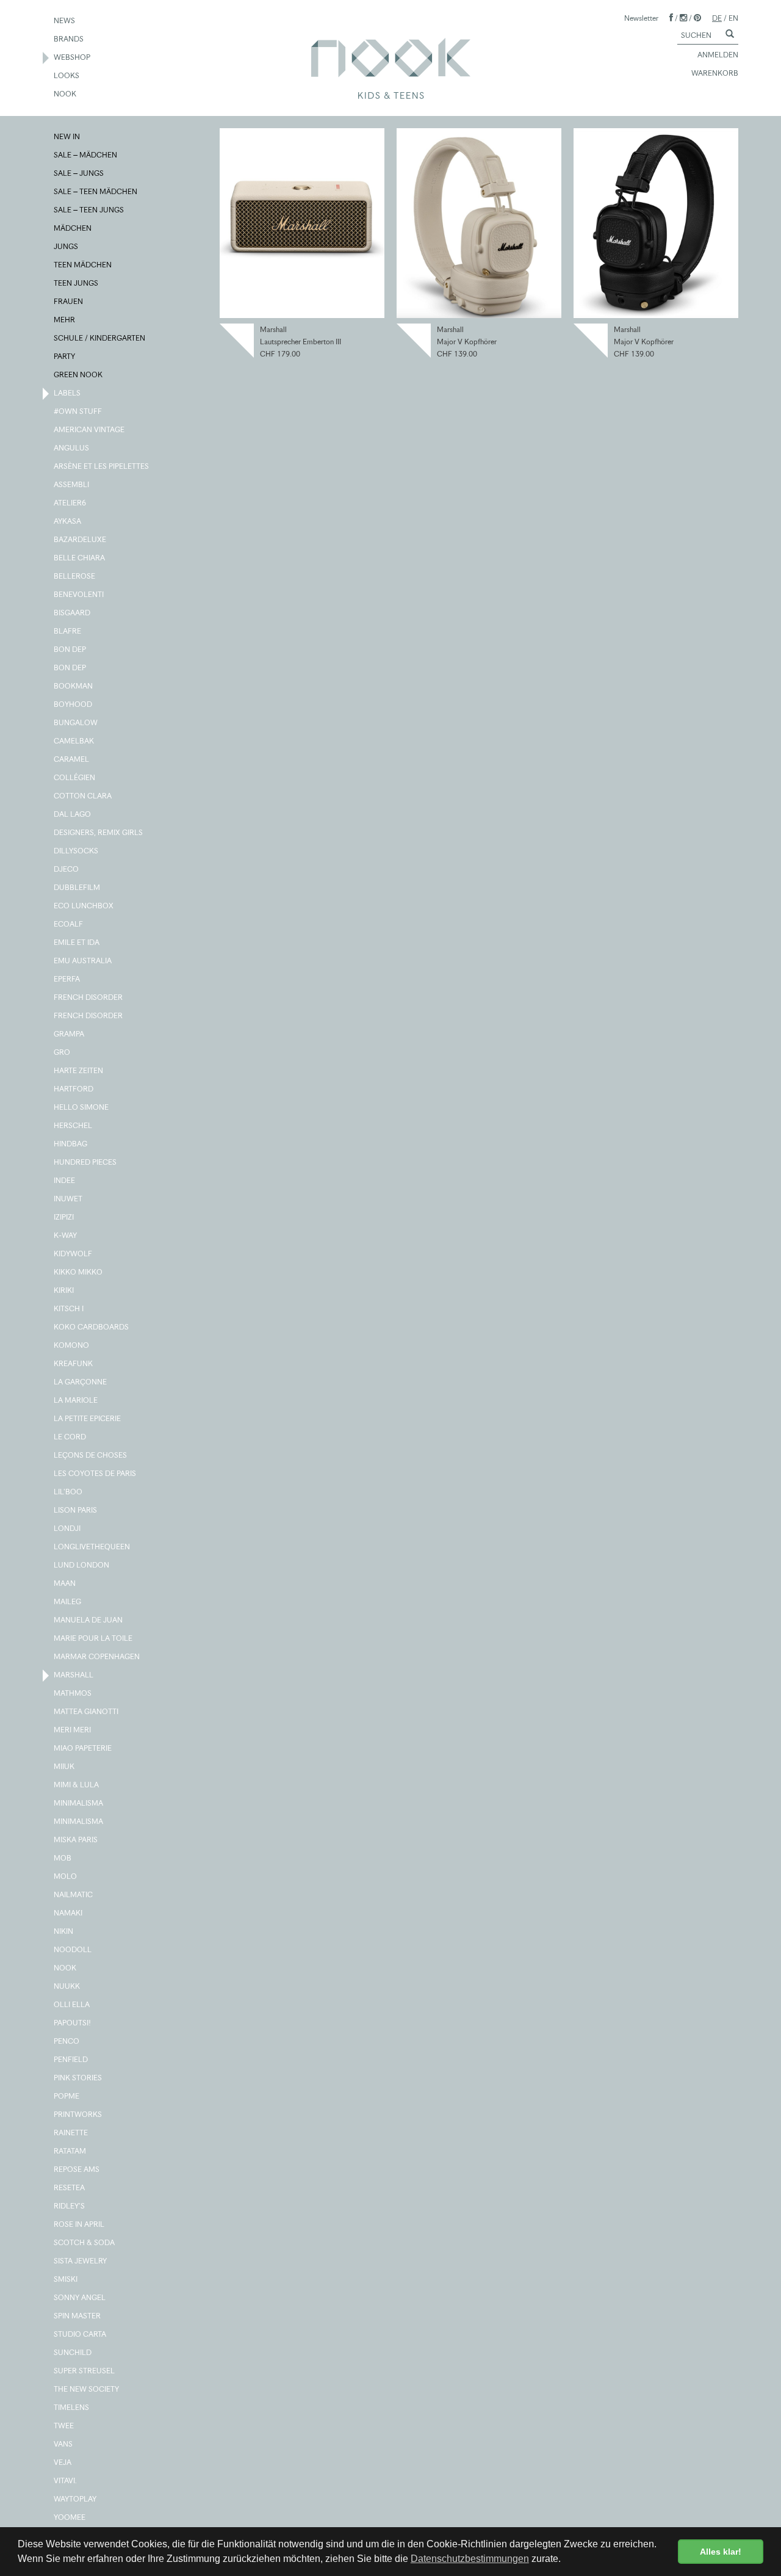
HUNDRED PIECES (86, 1162)
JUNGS (67, 246)
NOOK (66, 94)
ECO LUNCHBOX (84, 906)
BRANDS (69, 39)
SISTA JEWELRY (81, 2261)
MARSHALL (74, 1675)
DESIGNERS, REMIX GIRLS (99, 832)
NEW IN (67, 136)
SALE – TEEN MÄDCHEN (96, 191)
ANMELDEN (718, 55)
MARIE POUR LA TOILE (94, 1638)
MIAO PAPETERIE (83, 1748)
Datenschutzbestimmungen (470, 2559)
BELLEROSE (75, 576)
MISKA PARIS (76, 1840)
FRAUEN (69, 301)
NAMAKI (69, 1913)
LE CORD (70, 1437)
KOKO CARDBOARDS (92, 1327)
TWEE (64, 2426)
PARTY (65, 356)
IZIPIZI (64, 1217)
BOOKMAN (74, 686)
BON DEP (70, 649)
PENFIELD (71, 2059)
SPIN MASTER (78, 2316)
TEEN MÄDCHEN (83, 265)
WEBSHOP (73, 57)
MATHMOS (73, 1693)
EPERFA (67, 979)
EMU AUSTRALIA (83, 961)
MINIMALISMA (79, 1803)
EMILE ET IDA (77, 942)
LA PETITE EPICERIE (88, 1418)
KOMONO (72, 1345)
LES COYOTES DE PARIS (95, 1473)
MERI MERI (73, 1730)
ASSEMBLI (72, 484)
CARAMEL (72, 759)
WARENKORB (715, 73)
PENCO (67, 2041)
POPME (67, 2096)
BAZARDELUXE (81, 539)
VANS (64, 2444)
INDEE (65, 1180)
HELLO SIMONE (82, 1107)
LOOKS (67, 75)
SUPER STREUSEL (85, 2371)
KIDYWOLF (74, 1254)
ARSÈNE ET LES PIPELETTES (102, 466)
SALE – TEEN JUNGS (89, 210)
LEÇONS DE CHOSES (91, 1455)
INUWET (69, 1199)
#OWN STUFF (78, 411)
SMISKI (66, 2279)
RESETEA (70, 2187)
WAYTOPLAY (76, 2499)
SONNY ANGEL (80, 2297)
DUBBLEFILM (77, 887)
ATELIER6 (70, 503)
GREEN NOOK (79, 374)
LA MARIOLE (76, 1400)
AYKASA (68, 521)
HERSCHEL (74, 1125)
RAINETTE (71, 2133)
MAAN (65, 1583)
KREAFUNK (74, 1363)
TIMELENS (72, 2407)
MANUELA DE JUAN (89, 1620)
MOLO (66, 1876)
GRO (63, 1052)
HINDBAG (71, 1144)
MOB (63, 1858)
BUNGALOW (76, 722)
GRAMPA (70, 1034)
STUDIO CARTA (81, 2334)
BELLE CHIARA (80, 558)
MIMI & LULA (77, 1785)
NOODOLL (73, 1949)
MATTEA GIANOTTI (87, 1711)
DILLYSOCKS (77, 851)
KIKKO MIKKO (79, 1272)
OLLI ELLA (72, 2004)
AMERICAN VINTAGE (90, 429)
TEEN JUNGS (77, 283)
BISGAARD (73, 613)
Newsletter (641, 18)
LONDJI (68, 1528)
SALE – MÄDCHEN (86, 155)
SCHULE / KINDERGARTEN (100, 338)
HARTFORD (74, 1089)
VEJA (63, 2462)
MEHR (65, 320)
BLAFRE (68, 631)
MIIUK (65, 1766)
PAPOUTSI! (73, 2023)
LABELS (68, 393)
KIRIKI (64, 1290)
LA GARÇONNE (81, 1382)
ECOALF (69, 924)
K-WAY (66, 1235)
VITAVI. (66, 2480)
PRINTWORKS (78, 2114)
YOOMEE (70, 2517)
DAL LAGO (73, 814)
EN (733, 18)
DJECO (67, 869)
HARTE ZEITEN (79, 1070)
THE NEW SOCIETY (87, 2389)
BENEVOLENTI (79, 594)
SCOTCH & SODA (85, 2242)
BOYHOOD (74, 704)
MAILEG (68, 1601)
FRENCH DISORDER (89, 997)
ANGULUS (72, 448)
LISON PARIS (76, 1510)
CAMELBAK (74, 741)
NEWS (65, 20)
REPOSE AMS (77, 2169)
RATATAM (70, 2151)
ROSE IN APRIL (80, 2224)
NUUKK (67, 1986)
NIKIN (64, 1931)
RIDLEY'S (70, 2206)
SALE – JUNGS (79, 173)
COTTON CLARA (83, 796)
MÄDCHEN (73, 228)
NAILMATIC (74, 1894)
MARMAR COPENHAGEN (97, 1656)
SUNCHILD (73, 2352)
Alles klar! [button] (721, 2552)
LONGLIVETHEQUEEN (92, 1547)
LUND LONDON (82, 1565)
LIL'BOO (69, 1492)
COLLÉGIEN (75, 777)
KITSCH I (69, 1308)
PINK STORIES (78, 2078)
